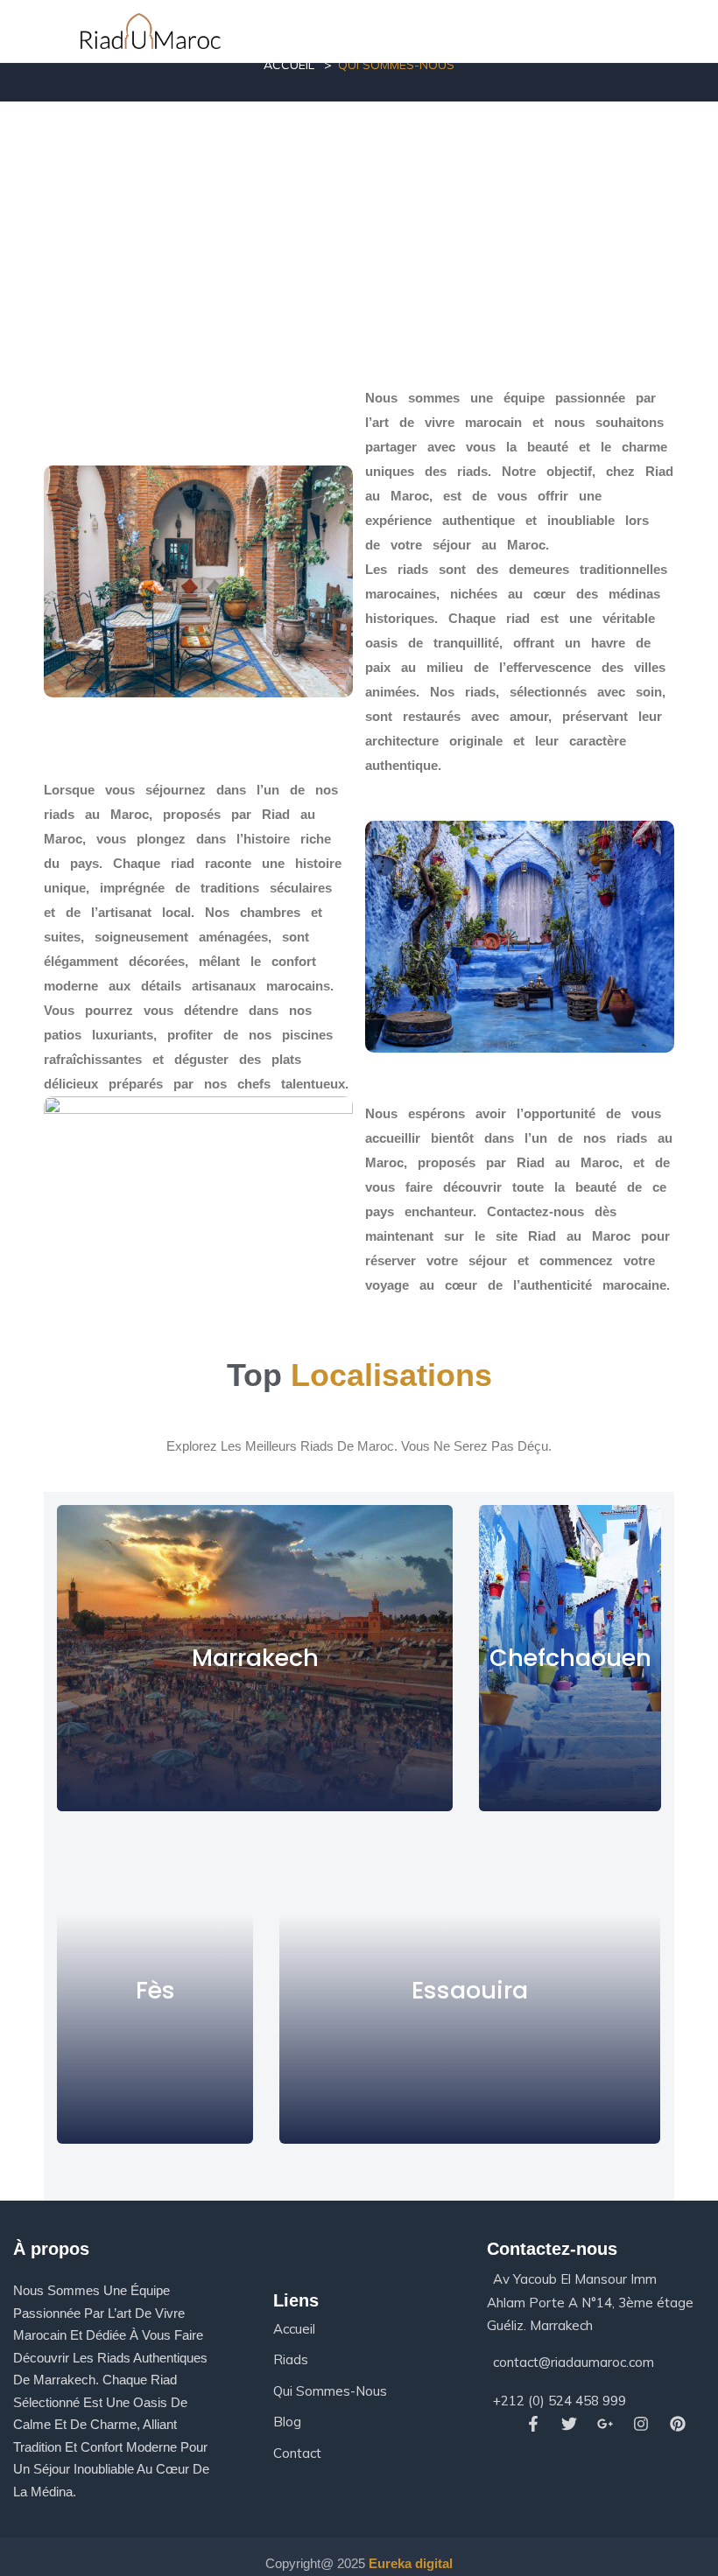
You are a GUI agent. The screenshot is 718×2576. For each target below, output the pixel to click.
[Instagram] (641, 2424)
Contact (297, 2453)
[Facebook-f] (533, 2424)
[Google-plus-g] (605, 2424)
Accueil (289, 65)
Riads (291, 2359)
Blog (287, 2422)
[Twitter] (569, 2424)
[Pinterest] (677, 2424)
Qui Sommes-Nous (330, 2391)
